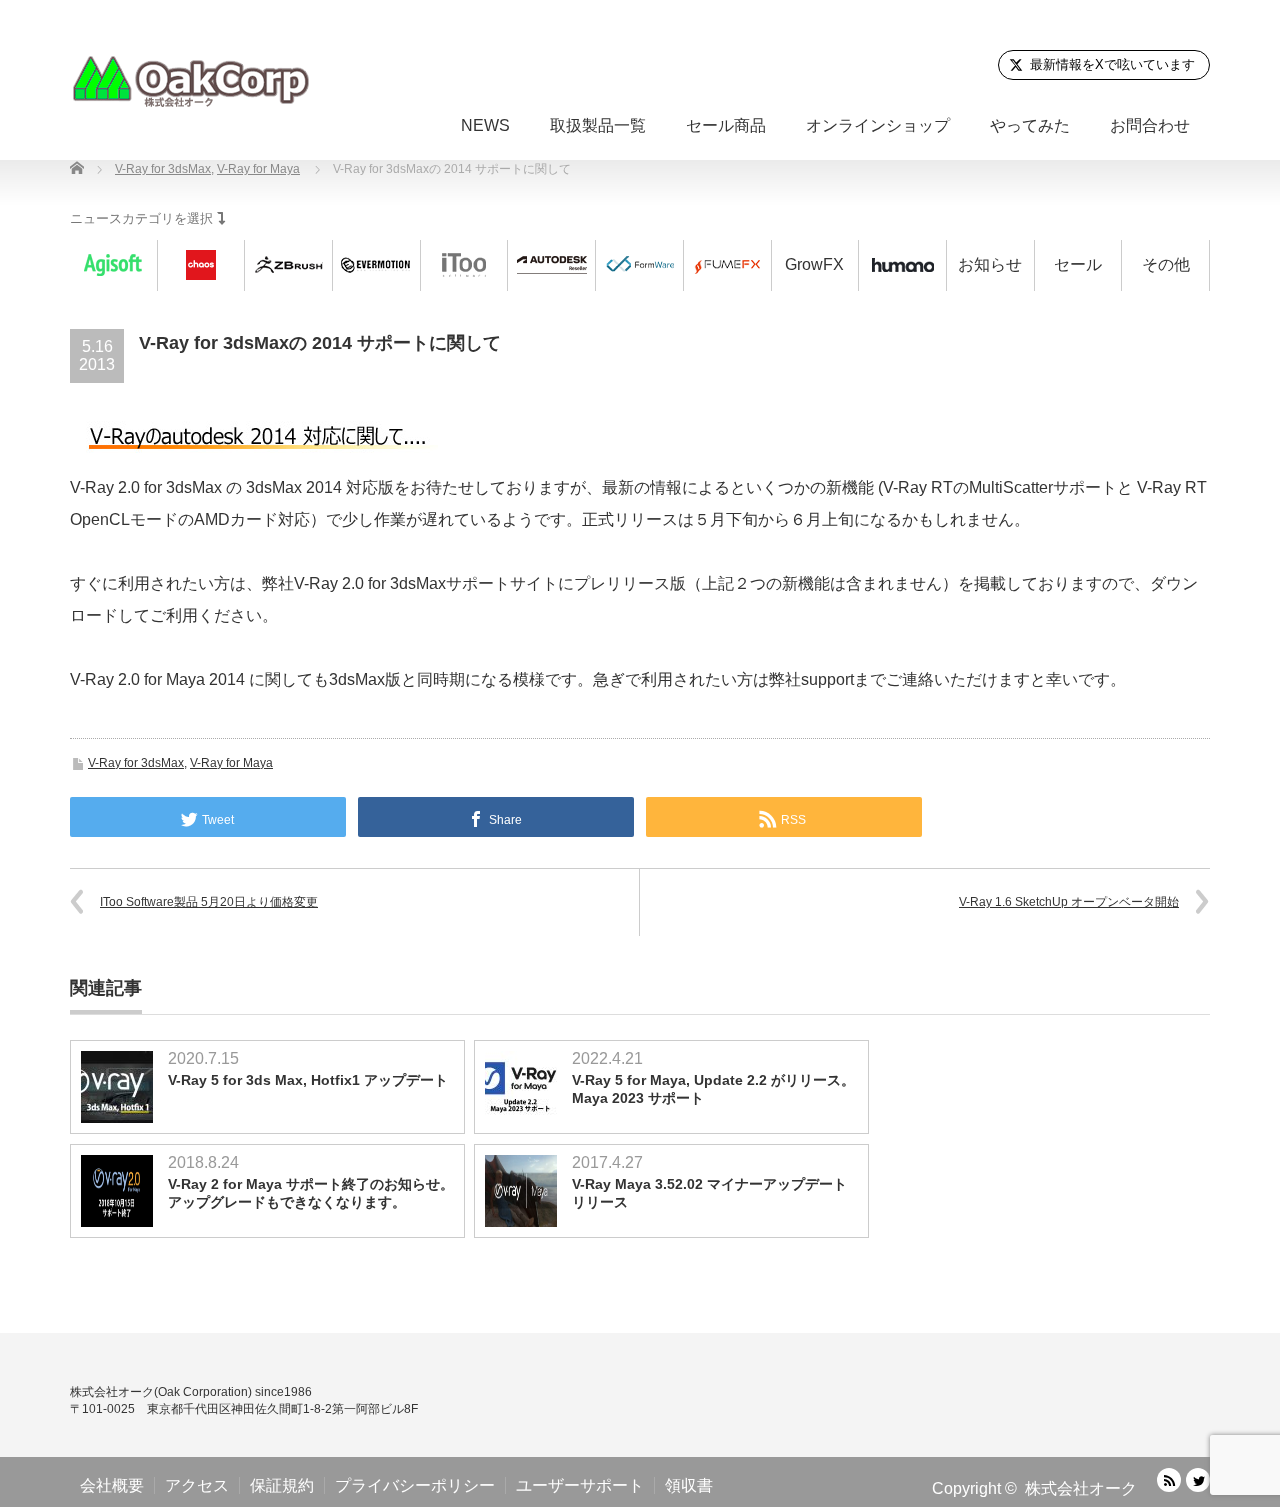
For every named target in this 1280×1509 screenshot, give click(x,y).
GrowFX (814, 264)
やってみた (1030, 125)
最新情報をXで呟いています (1112, 64)
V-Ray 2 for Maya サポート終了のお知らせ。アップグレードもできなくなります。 (311, 1193)
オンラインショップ (878, 125)
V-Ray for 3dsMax (136, 763)
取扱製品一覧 (598, 125)
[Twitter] (1198, 1480)
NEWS (485, 125)
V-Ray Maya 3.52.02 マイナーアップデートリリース (709, 1193)
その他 (1166, 264)
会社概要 (112, 1485)
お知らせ (990, 264)
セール (1078, 264)
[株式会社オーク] (190, 81)
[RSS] (1169, 1480)
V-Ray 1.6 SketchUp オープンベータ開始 (1069, 902)
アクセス (197, 1485)
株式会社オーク (1081, 1488)
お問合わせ (1150, 125)
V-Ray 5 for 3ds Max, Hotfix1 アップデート (308, 1080)
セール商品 (726, 125)
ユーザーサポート (580, 1485)
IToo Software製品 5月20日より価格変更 (209, 902)
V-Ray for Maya (231, 763)
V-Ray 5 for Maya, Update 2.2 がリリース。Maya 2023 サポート (713, 1089)
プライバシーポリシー (415, 1485)
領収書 (689, 1485)
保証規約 (282, 1485)
